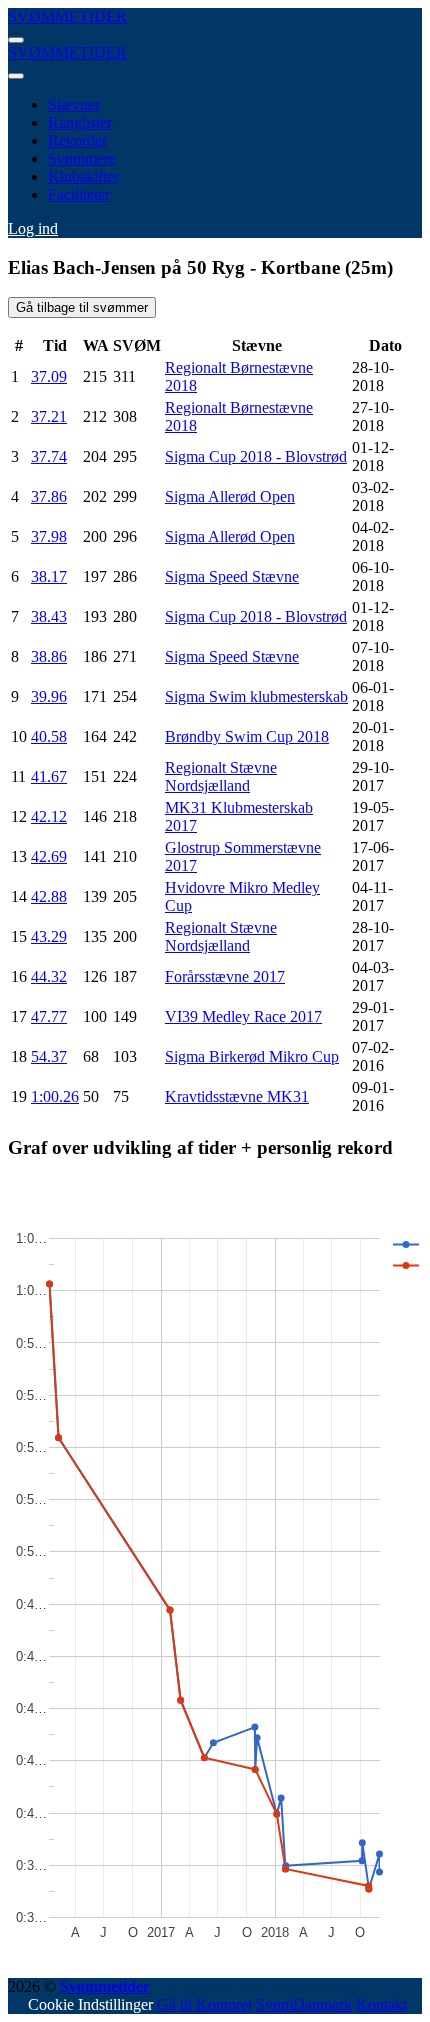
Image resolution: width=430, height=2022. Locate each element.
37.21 (49, 416)
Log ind (33, 228)
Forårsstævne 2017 (225, 976)
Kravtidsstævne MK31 (237, 1096)
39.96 (49, 696)
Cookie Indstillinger (90, 2004)
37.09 (49, 376)
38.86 (49, 656)
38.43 (49, 616)
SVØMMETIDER (67, 16)
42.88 (49, 896)
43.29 (49, 936)
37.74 (49, 456)
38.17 (49, 576)
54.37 (49, 1056)
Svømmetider (105, 1986)
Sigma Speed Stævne (232, 576)
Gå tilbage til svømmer (82, 307)
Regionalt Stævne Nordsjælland (221, 776)
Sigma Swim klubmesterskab (256, 696)
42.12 (49, 816)
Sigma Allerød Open (230, 496)
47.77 (49, 1016)
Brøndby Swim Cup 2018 (247, 736)
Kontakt (381, 2004)
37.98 (49, 536)
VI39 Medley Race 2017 (243, 1016)
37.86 (49, 496)
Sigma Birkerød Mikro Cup (252, 1056)
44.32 (49, 976)
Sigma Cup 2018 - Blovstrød (256, 456)
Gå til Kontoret (204, 2004)
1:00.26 (55, 1096)
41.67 (49, 776)
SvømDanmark (304, 2004)
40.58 (49, 736)
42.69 (49, 856)
